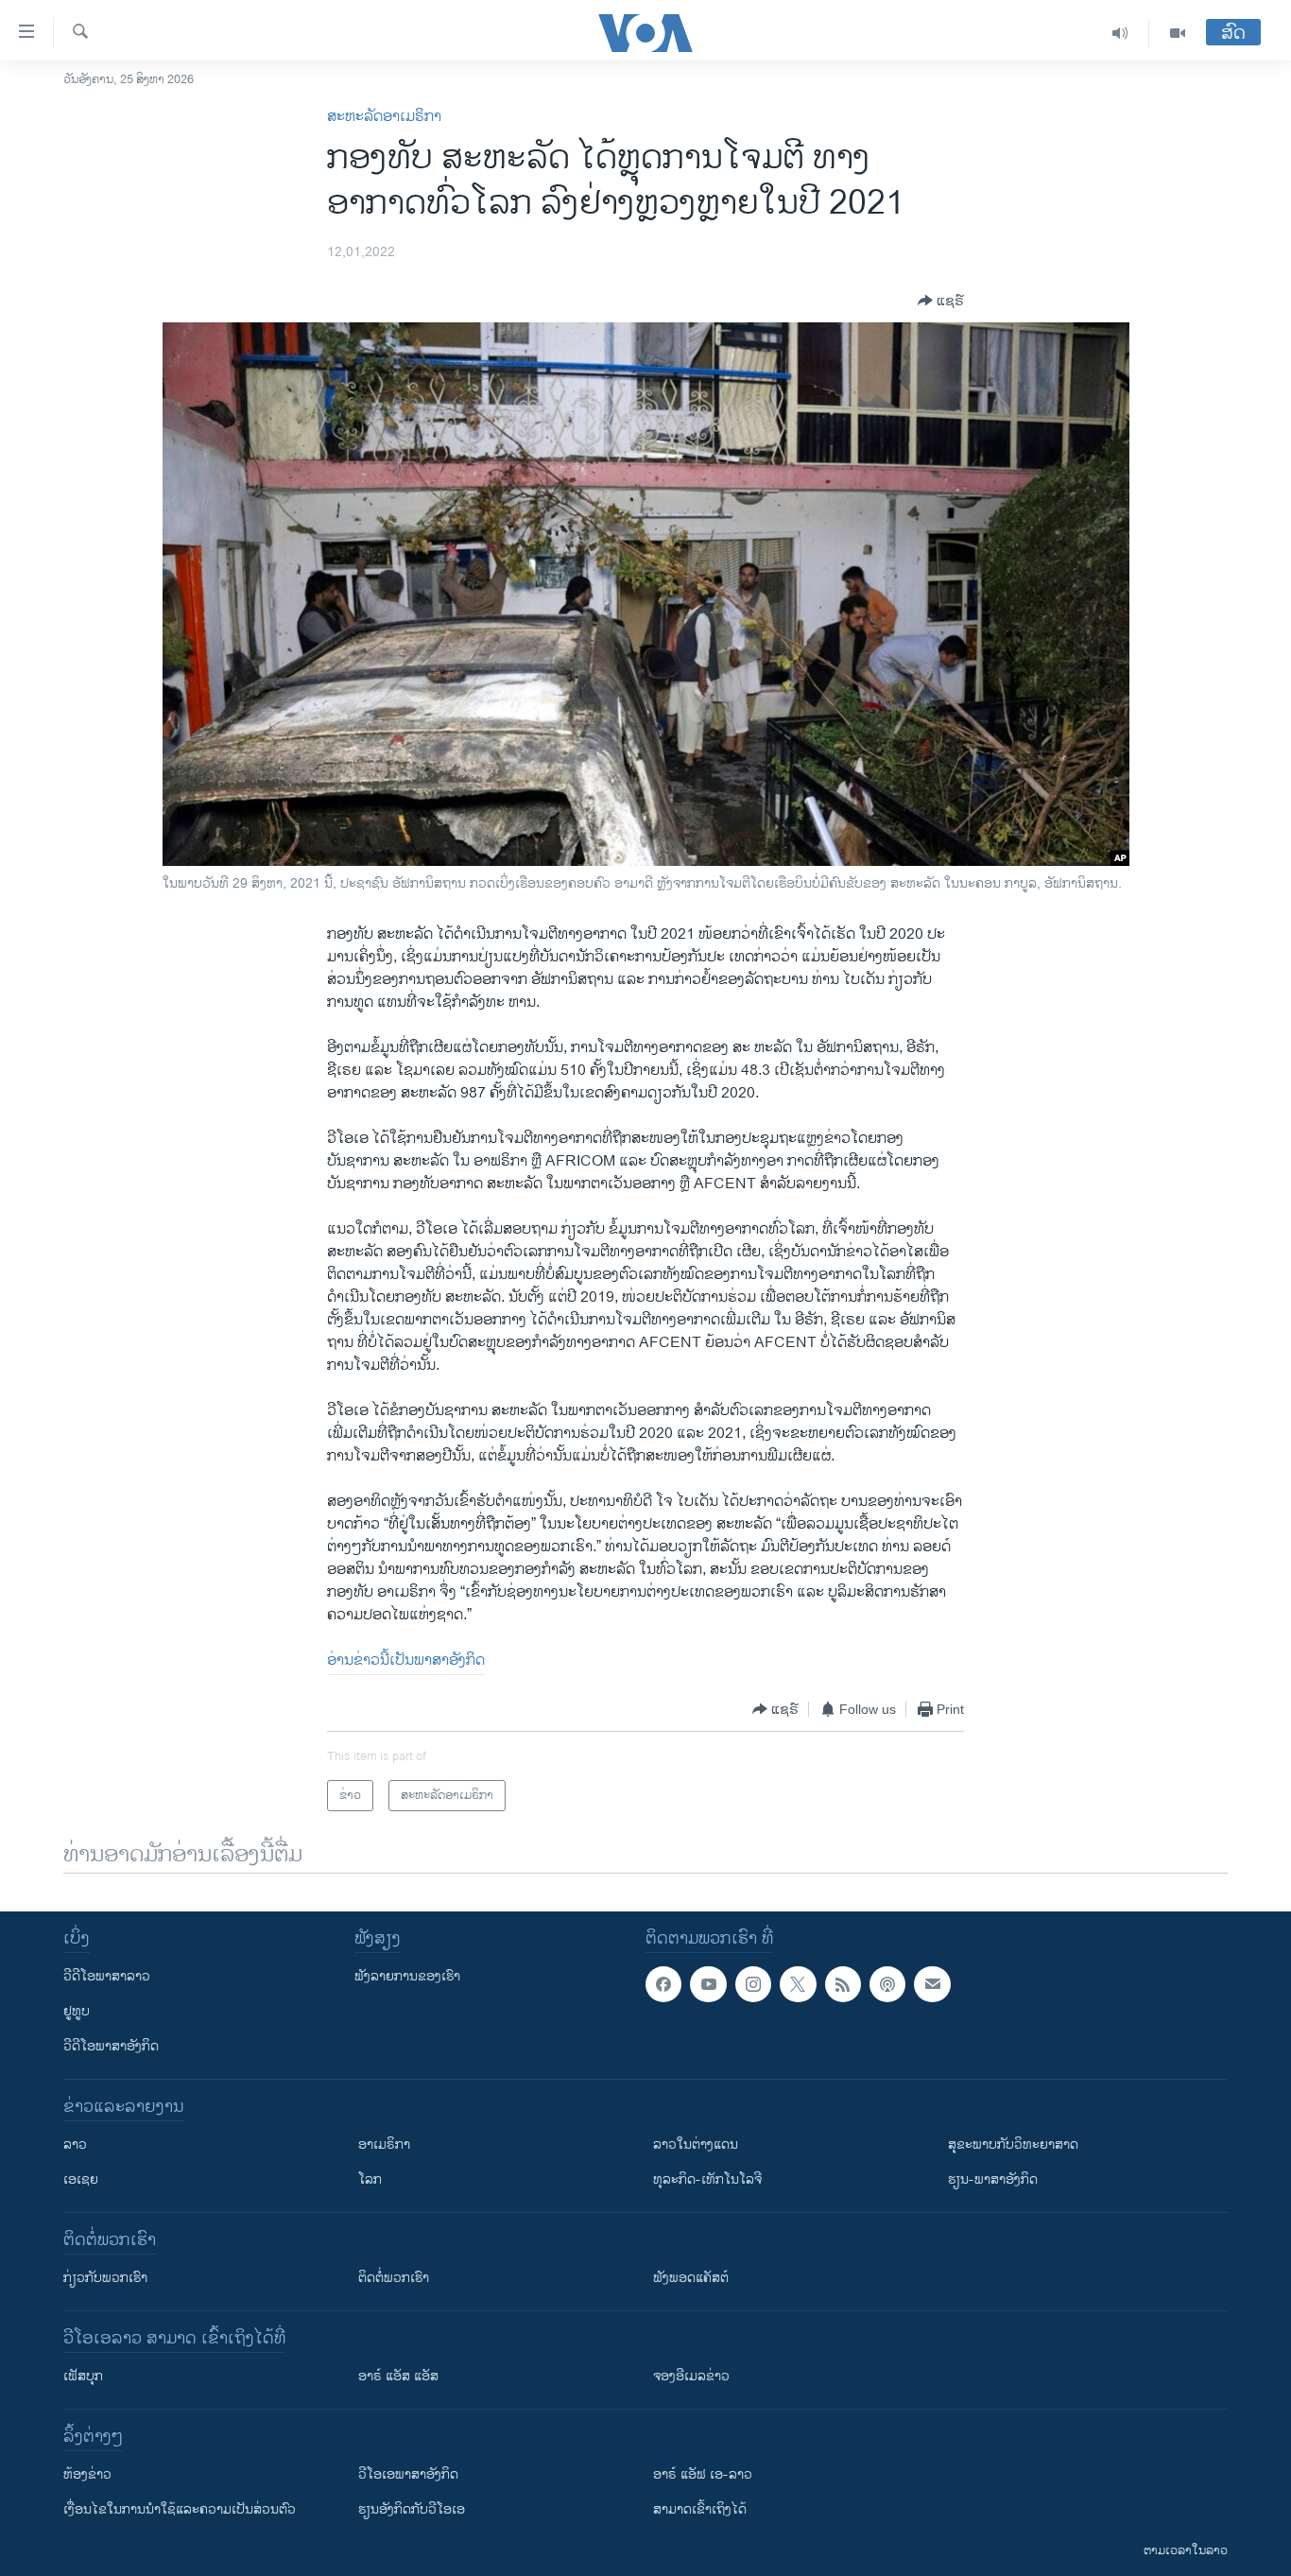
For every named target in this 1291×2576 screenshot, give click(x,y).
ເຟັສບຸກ (83, 2376)
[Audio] (1120, 33)
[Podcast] (887, 1984)
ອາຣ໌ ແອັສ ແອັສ (398, 2376)
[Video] (1178, 33)
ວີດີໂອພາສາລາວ (107, 1976)
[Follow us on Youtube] (708, 1984)
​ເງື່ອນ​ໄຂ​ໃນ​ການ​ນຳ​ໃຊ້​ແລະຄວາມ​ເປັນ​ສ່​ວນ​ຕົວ (180, 2509)
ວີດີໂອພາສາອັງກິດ (111, 2046)
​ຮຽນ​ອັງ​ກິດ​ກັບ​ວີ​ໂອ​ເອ (412, 2509)
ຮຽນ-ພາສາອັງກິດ (993, 2179)
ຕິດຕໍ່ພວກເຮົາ (394, 2278)
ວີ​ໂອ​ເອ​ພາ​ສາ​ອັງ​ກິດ (408, 2474)
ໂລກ (370, 2179)
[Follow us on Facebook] (663, 1984)
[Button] (941, 301)
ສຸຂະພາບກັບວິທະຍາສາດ (1013, 2144)
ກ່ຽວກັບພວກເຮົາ (105, 2278)
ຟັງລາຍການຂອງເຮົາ (407, 1976)
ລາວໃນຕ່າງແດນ (696, 2144)
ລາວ (75, 2144)
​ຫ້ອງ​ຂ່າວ (87, 2474)
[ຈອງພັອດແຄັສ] (932, 1984)
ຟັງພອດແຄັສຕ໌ (691, 2278)
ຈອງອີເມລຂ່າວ (691, 2376)
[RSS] (843, 1984)
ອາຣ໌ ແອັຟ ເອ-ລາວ (703, 2474)
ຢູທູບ (77, 2011)
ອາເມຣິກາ (384, 2144)
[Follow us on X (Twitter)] (798, 1984)
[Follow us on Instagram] (753, 1984)
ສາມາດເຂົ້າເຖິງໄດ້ (700, 2509)
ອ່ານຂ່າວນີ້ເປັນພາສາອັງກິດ (406, 1660)
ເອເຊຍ (81, 2179)
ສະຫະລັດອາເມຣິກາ (384, 117)
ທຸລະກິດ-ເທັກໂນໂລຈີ (707, 2179)
